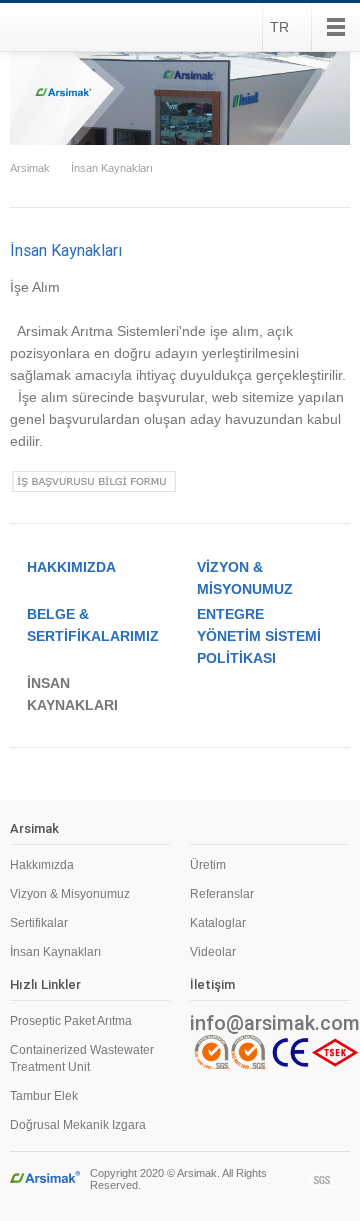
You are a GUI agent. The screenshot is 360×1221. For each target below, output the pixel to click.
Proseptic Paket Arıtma (71, 1021)
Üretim (208, 865)
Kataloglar (218, 923)
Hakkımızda (42, 865)
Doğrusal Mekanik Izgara (78, 1125)
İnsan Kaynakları (112, 168)
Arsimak (64, 27)
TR (279, 27)
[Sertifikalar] (322, 1180)
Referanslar (222, 894)
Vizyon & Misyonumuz (70, 894)
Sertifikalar (39, 923)
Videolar (213, 952)
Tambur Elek (44, 1096)
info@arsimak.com (270, 1023)
